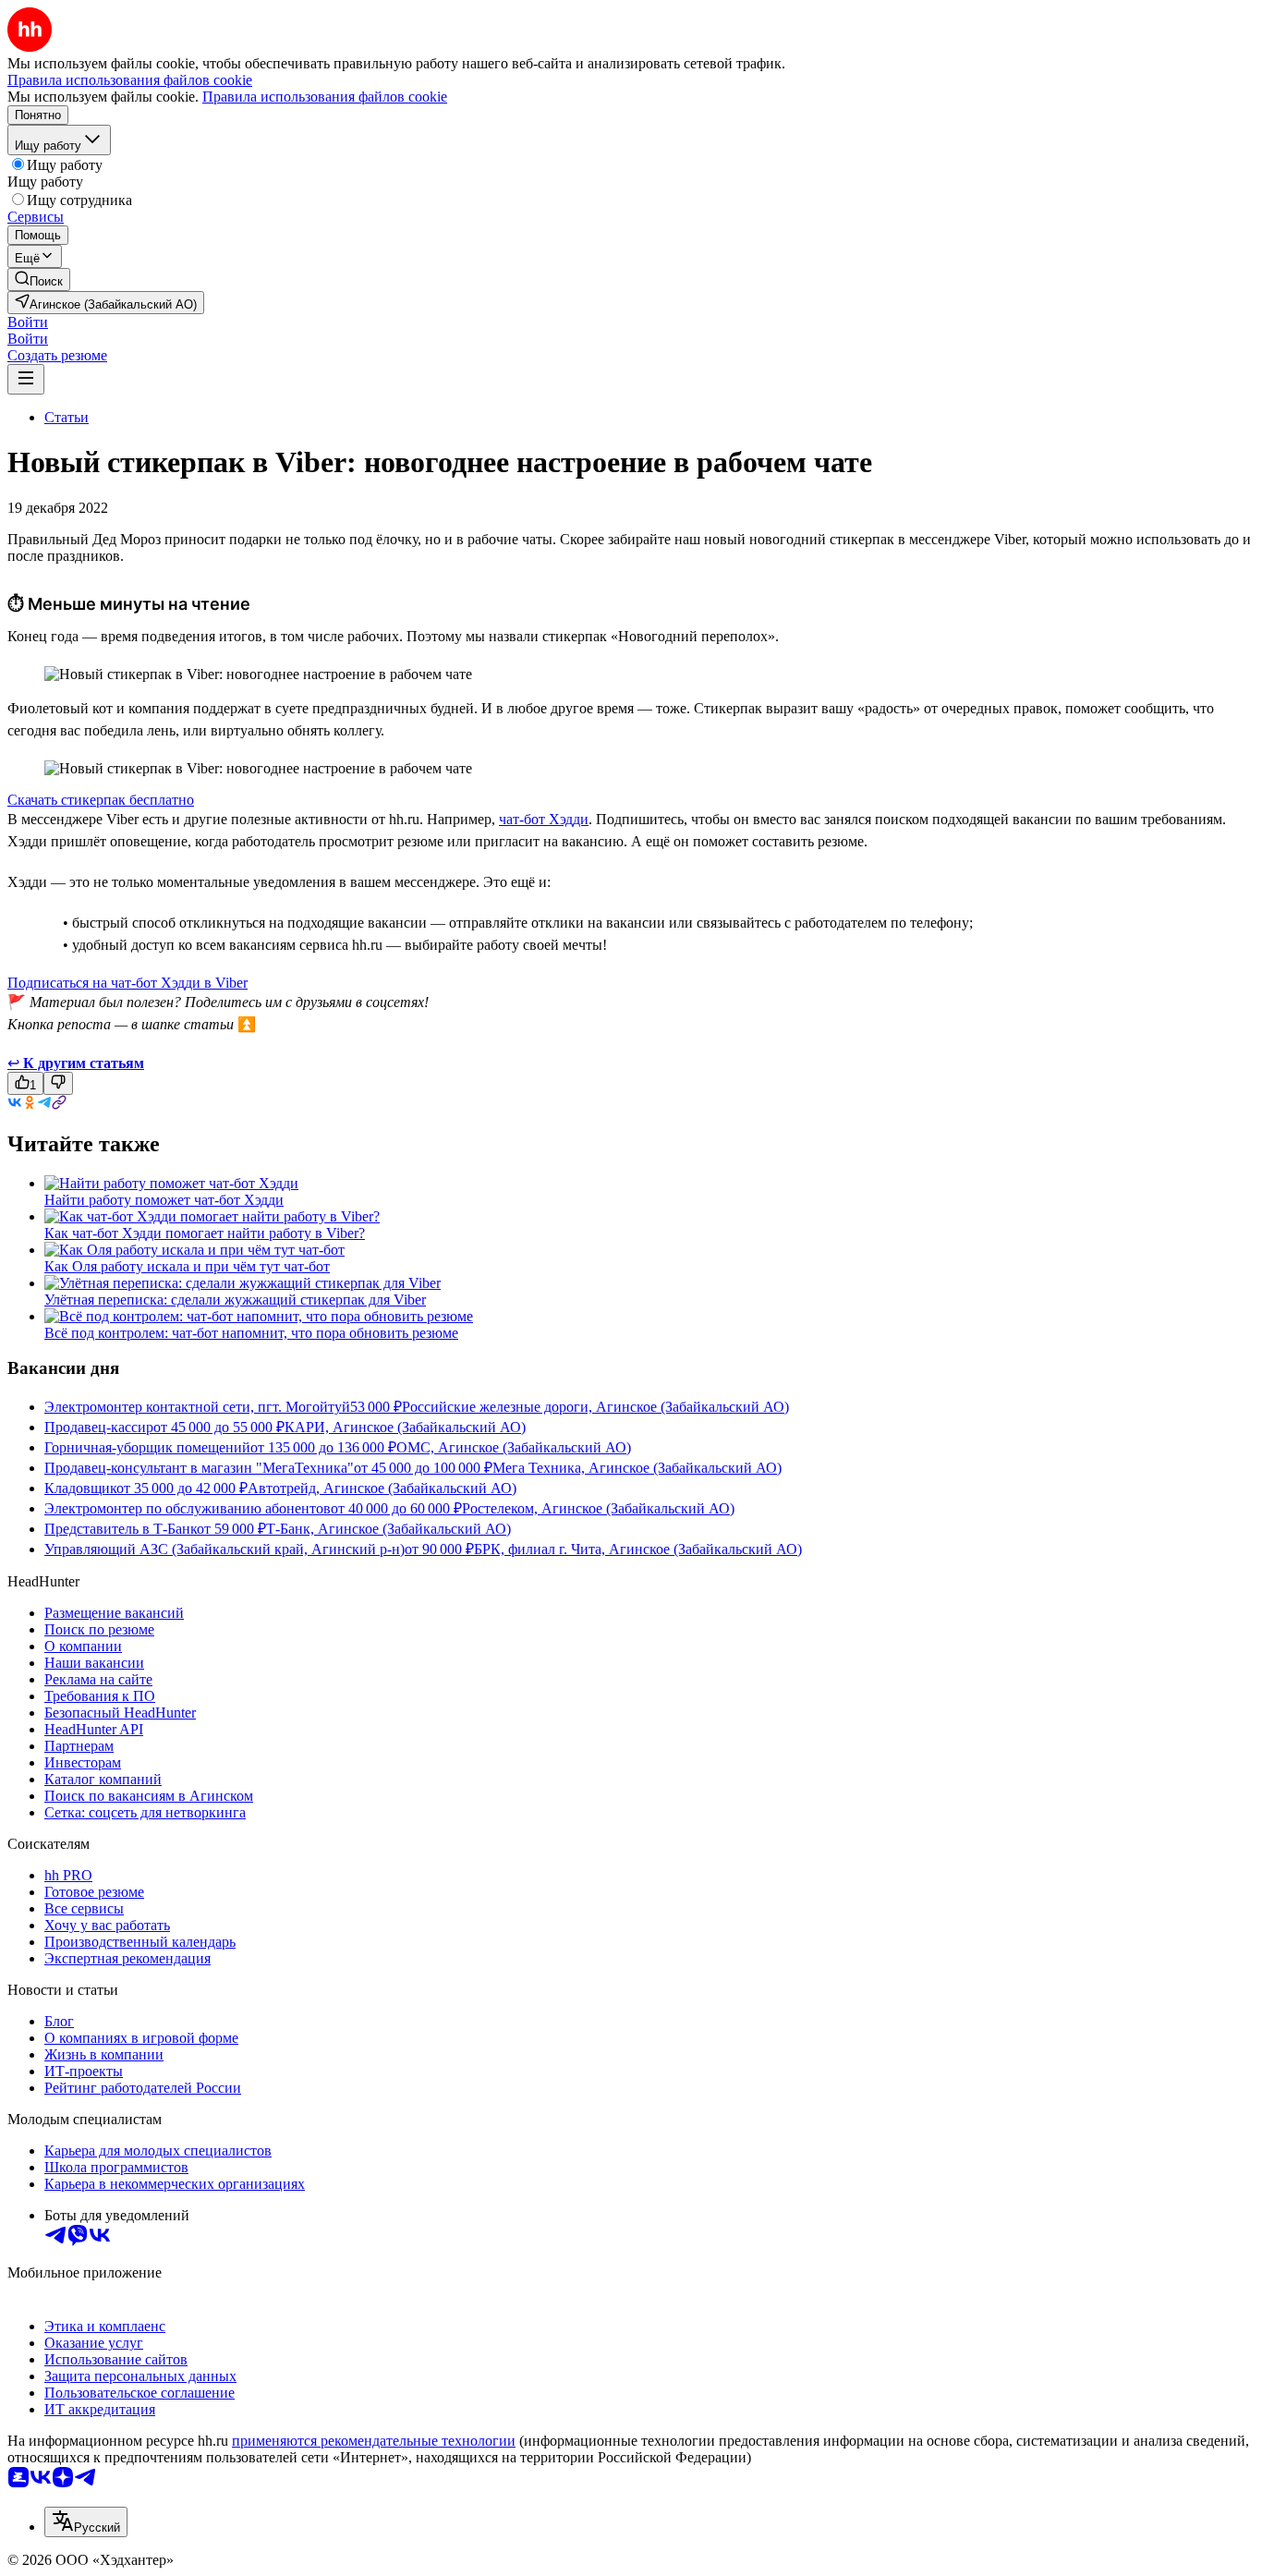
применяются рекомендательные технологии (374, 2441)
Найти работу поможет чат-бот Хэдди (164, 1200)
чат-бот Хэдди (544, 819)
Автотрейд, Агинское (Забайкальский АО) (382, 1488)
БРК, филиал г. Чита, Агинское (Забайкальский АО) (638, 1549)
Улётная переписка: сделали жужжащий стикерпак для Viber (235, 1300)
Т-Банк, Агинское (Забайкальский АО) (388, 1529)
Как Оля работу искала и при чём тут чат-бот (187, 1266)
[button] (28, 322)
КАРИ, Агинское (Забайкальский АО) (405, 1427)
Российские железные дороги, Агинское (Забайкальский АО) (595, 1407)
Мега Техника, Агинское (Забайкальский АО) (637, 1468)
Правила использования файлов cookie (325, 97)
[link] (39, 279)
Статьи (67, 417)
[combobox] (86, 2522)
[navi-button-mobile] (26, 379)
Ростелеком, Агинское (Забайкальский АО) (598, 1508)
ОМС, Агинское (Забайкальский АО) (514, 1447)
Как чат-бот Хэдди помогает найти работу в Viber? (205, 1233)
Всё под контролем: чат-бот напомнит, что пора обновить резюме (251, 1333)
